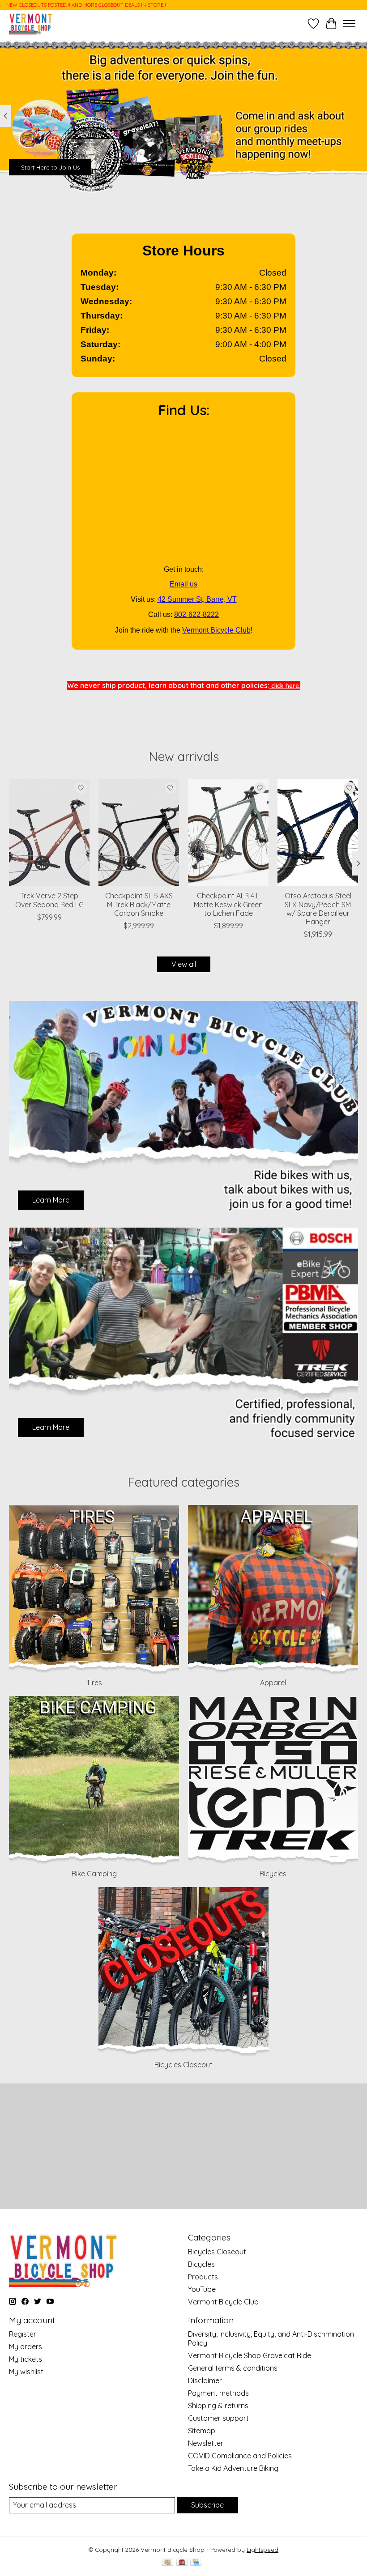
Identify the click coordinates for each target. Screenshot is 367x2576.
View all (184, 964)
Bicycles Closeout (183, 2065)
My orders (26, 2346)
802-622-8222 (196, 614)
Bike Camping (94, 1874)
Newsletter (206, 2443)
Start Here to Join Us (50, 167)
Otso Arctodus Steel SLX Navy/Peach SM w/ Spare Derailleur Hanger (318, 909)
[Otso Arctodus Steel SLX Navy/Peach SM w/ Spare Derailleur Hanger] (318, 833)
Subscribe (207, 2505)
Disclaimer (205, 2380)
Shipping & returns (218, 2406)
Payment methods (218, 2393)
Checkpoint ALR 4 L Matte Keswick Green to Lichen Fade (228, 904)
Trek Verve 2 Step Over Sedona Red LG (49, 900)
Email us (183, 584)
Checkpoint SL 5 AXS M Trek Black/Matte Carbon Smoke (139, 904)
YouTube (202, 2289)
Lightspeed (262, 2550)
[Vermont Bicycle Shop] (31, 23)
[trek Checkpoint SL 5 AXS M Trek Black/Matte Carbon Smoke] (139, 833)
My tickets (26, 2359)
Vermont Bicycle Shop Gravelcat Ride (250, 2355)
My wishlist (26, 2372)
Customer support (218, 2418)
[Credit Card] (196, 2563)
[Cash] (168, 2563)
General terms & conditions (233, 2368)
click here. (285, 686)
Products (203, 2277)
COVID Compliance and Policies (240, 2456)
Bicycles (273, 1874)
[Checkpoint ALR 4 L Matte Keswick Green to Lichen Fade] (228, 833)
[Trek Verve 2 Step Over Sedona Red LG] (49, 833)
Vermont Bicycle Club (216, 630)
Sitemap (202, 2431)
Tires (94, 1683)
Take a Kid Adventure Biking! (234, 2468)
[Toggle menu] (349, 24)
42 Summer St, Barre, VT (197, 599)
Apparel (273, 1683)
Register (23, 2334)
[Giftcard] (182, 2563)
